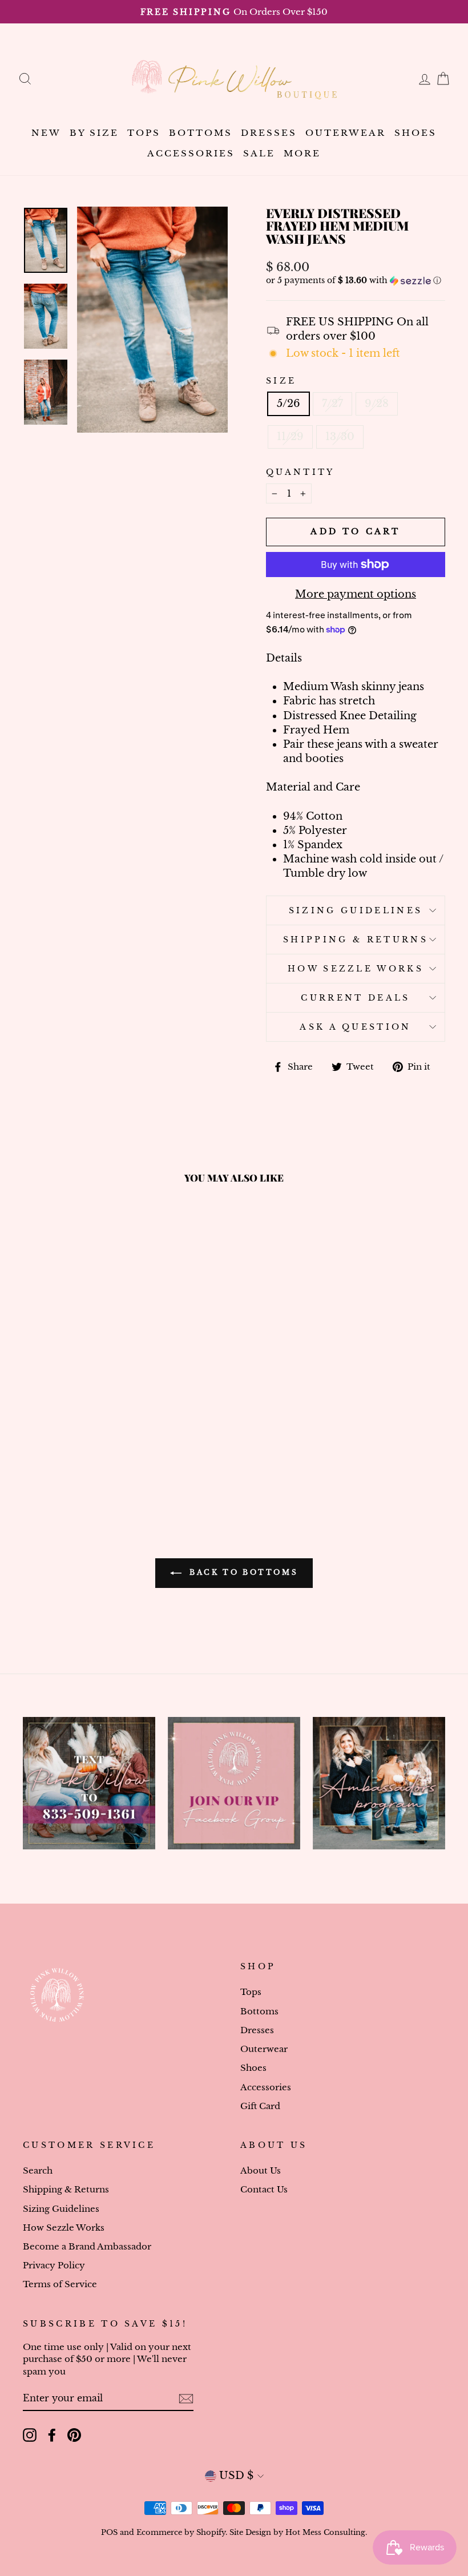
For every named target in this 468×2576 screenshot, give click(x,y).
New (46, 133)
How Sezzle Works (356, 969)
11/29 (290, 437)
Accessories (191, 153)
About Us (261, 2170)
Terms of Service (60, 2284)
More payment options (356, 594)
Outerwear (346, 133)
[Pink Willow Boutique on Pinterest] (74, 2435)
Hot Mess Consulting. (326, 2532)
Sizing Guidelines (356, 910)
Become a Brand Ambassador (87, 2246)
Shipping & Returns (356, 940)
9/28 (377, 404)
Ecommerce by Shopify (181, 2532)
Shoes (415, 133)
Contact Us (264, 2189)
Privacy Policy (54, 2265)
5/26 (289, 404)
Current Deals (355, 998)
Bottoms (201, 133)
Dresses (269, 133)
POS (109, 2532)
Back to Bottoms (242, 1572)
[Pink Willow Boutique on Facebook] (52, 2435)
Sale (259, 153)
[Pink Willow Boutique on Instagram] (30, 2435)
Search (38, 2170)
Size (281, 381)
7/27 (332, 404)
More (302, 153)
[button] (356, 281)
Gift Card (260, 2106)
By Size (94, 133)
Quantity (300, 472)
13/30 (340, 437)
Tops (144, 133)
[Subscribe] (186, 2399)
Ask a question (355, 1027)
